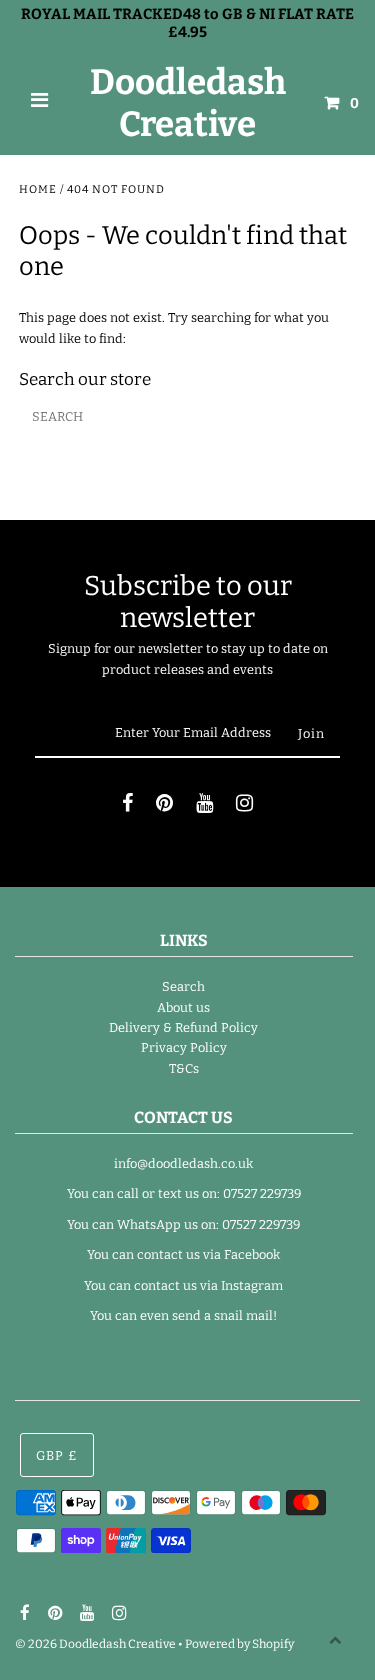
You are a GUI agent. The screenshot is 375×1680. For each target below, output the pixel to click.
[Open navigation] (40, 103)
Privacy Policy (184, 1047)
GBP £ (57, 1455)
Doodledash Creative (188, 103)
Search (183, 986)
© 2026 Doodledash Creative (95, 1644)
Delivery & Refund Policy (183, 1027)
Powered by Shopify (239, 1644)
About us (183, 1007)
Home (38, 189)
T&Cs (184, 1068)
